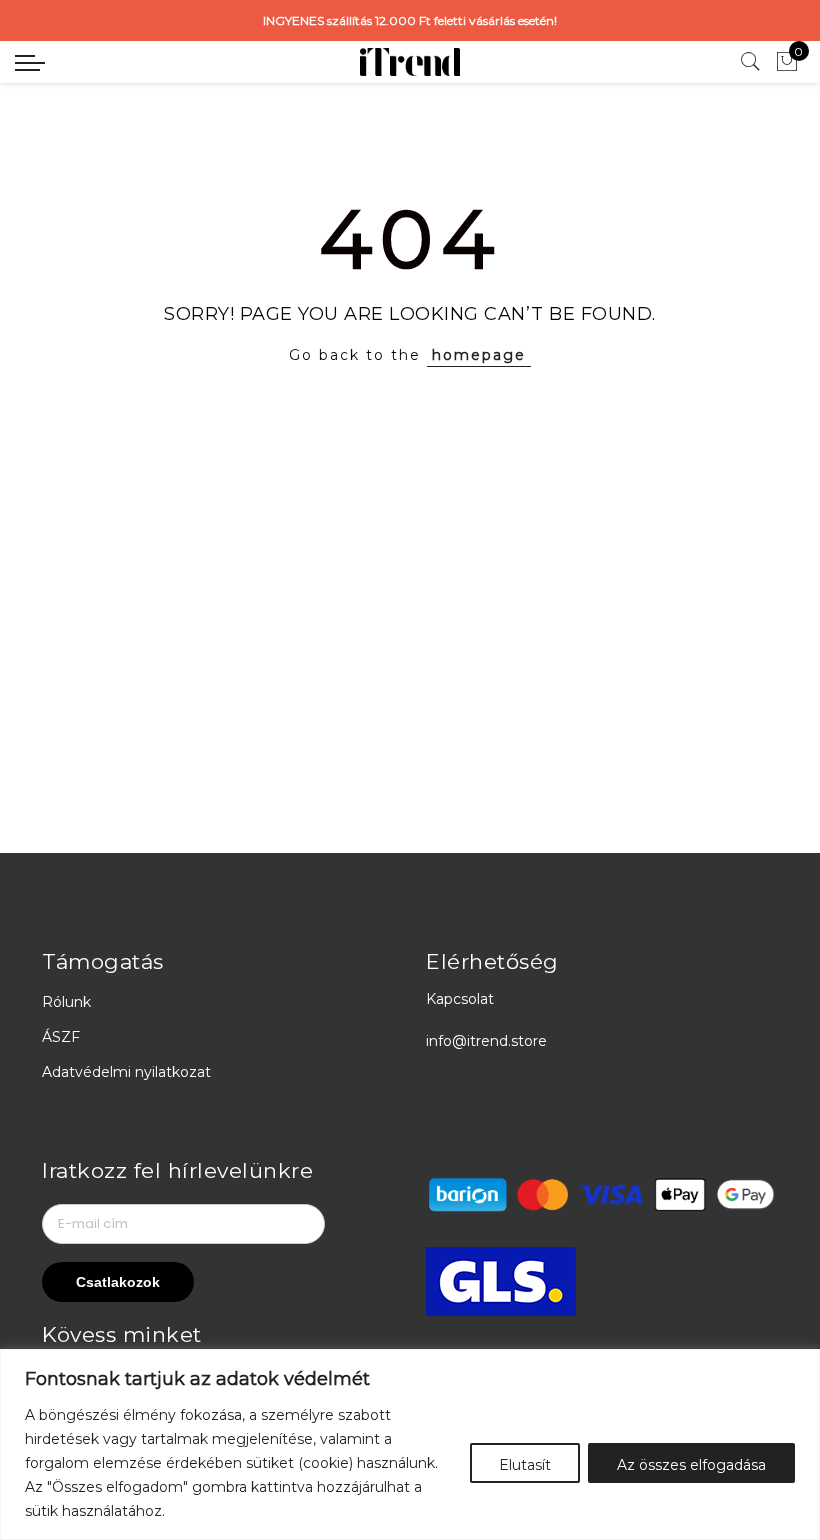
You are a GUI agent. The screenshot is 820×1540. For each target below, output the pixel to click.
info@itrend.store (486, 1041)
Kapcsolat (460, 999)
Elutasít (525, 1465)
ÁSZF (61, 1037)
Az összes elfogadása (691, 1465)
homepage (479, 355)
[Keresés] (751, 62)
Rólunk (66, 1002)
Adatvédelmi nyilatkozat (126, 1072)
